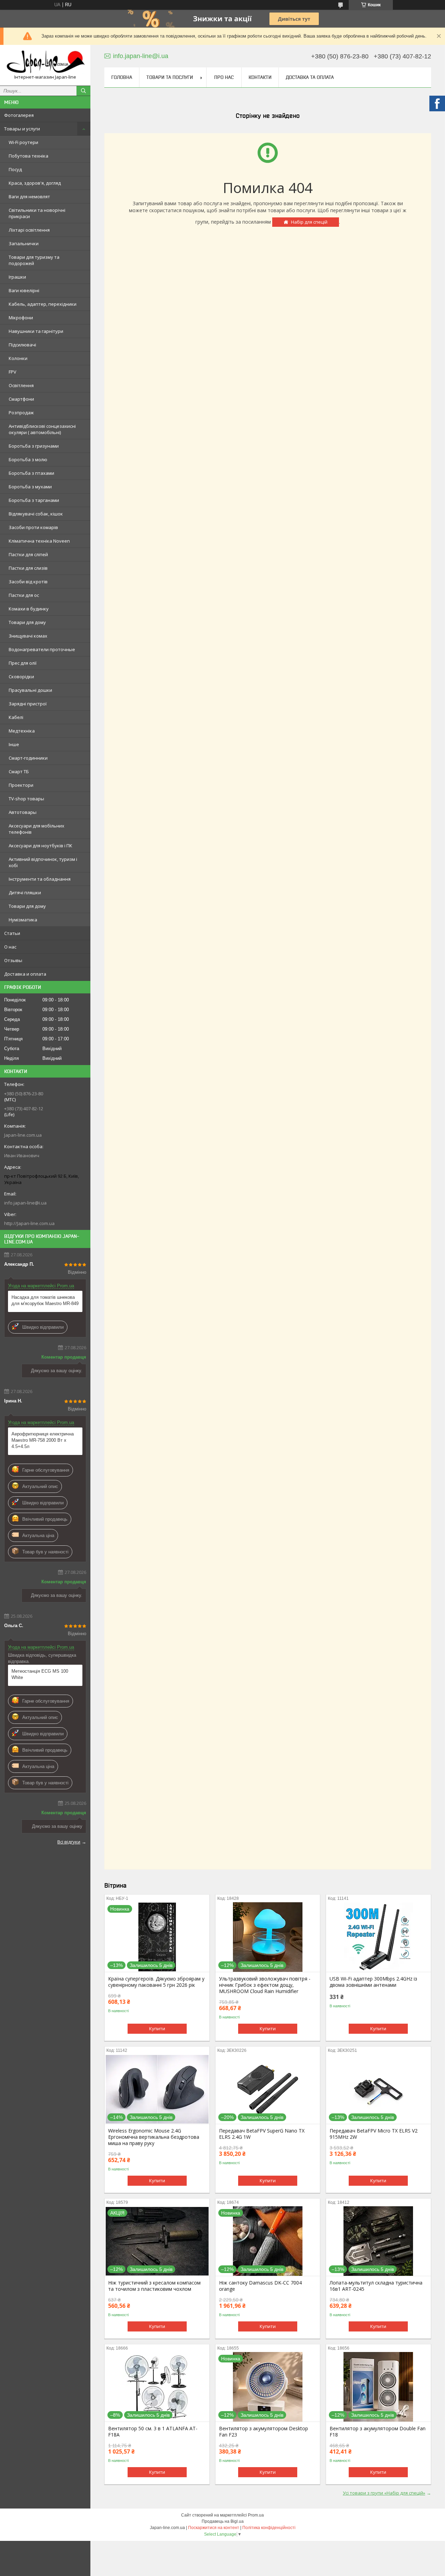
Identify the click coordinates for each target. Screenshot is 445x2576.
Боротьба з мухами (30, 487)
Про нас (224, 77)
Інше (14, 744)
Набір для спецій (309, 222)
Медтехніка (22, 731)
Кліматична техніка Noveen (39, 541)
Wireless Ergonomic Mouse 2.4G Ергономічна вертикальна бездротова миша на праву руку (154, 2137)
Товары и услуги (22, 129)
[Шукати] (83, 91)
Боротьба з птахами (31, 473)
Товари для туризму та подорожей (34, 260)
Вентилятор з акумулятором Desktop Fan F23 (264, 2432)
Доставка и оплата (25, 974)
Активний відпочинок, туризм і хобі (43, 862)
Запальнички (24, 243)
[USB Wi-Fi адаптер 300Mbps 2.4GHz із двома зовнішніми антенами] (378, 1937)
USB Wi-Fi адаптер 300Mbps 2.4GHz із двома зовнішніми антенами (373, 1982)
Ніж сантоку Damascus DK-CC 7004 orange (260, 2286)
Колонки (18, 358)
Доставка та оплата (310, 77)
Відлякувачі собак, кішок (36, 514)
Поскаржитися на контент (214, 2528)
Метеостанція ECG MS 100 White (40, 1674)
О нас (10, 947)
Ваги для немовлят (29, 197)
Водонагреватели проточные (42, 649)
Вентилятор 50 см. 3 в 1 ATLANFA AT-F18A (153, 2432)
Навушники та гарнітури (36, 331)
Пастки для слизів (28, 568)
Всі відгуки (69, 1842)
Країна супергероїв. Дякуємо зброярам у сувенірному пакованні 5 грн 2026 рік (156, 1982)
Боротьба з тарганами (34, 500)
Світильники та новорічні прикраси (37, 213)
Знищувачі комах (28, 636)
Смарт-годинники (28, 758)
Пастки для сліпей (28, 554)
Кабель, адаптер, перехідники (43, 304)
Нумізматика (23, 920)
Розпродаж (21, 413)
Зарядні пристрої (28, 704)
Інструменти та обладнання (40, 879)
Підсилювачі (22, 345)
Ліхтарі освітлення (29, 230)
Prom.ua (256, 2515)
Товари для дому (27, 622)
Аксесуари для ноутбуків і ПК (41, 846)
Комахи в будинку (29, 609)
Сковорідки (21, 677)
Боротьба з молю (28, 459)
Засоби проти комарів (33, 527)
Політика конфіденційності (269, 2528)
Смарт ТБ (19, 771)
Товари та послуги (170, 77)
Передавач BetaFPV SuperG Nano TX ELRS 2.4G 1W (262, 2134)
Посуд (15, 169)
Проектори (21, 785)
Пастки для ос (24, 595)
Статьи (12, 933)
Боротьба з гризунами (34, 446)
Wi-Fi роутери (23, 142)
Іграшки (17, 277)
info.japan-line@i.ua (25, 1203)
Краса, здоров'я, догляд (35, 183)
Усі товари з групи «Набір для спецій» (384, 2493)
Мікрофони (21, 318)
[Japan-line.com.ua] (45, 62)
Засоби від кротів (28, 582)
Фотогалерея (19, 115)
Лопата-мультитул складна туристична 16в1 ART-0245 (376, 2286)
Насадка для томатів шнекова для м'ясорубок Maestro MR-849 (45, 1300)
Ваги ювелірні (24, 290)
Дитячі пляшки (25, 893)
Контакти (260, 77)
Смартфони (21, 399)
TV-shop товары (26, 799)
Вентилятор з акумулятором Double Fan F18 (378, 2432)
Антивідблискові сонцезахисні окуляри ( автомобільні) (42, 429)
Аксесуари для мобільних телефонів (37, 829)
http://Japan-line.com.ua (29, 1223)
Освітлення (21, 385)
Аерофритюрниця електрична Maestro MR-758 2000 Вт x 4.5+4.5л (43, 1440)
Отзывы (13, 960)
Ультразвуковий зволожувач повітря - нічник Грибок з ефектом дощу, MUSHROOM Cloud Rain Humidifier (265, 1985)
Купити (157, 2029)
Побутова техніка (29, 156)
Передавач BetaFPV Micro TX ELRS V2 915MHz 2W (374, 2134)
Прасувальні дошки (30, 690)
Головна (122, 77)
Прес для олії (23, 663)
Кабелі (16, 717)
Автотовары (23, 812)
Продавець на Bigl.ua (223, 2521)
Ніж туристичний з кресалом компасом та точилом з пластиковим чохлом (154, 2286)
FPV (13, 372)
